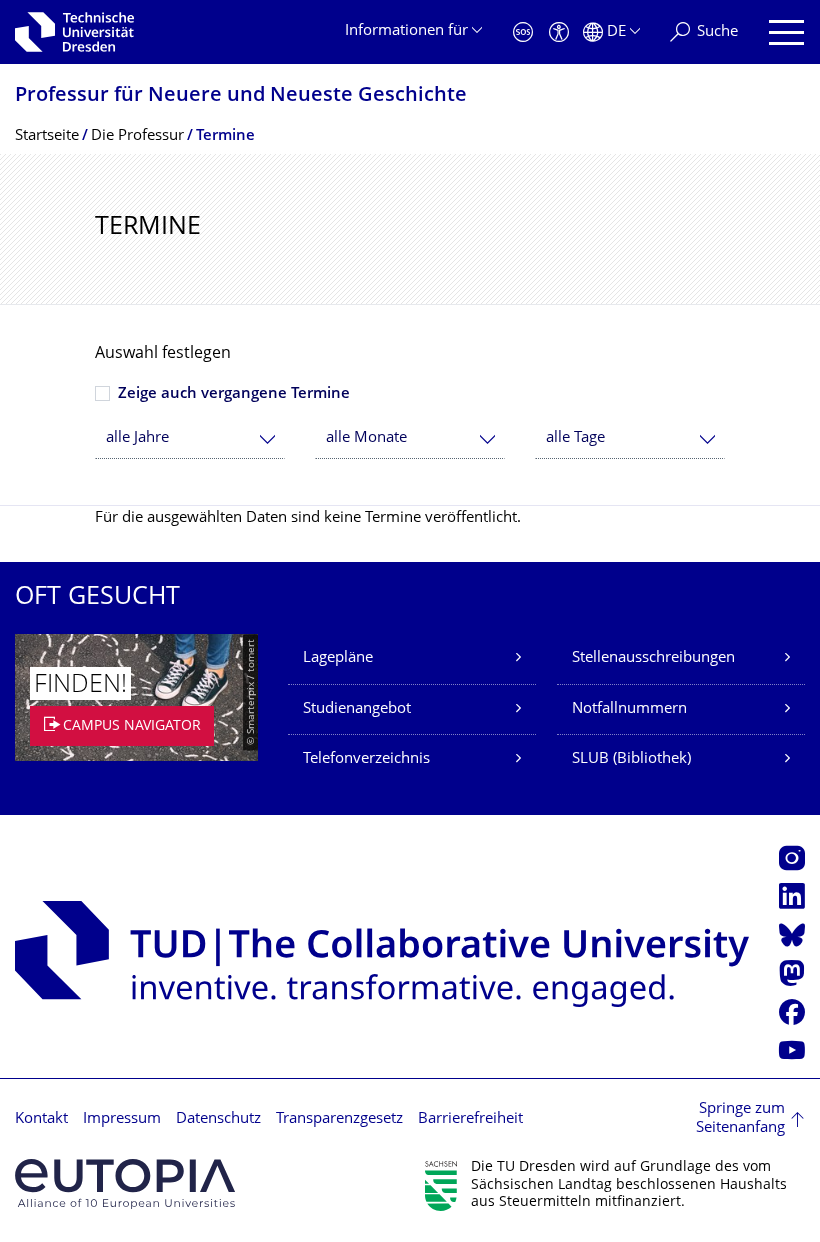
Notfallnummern (629, 709)
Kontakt (41, 1119)
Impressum (122, 1119)
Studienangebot (357, 709)
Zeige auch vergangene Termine (234, 394)
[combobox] (190, 438)
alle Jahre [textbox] (137, 438)
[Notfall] (523, 32)
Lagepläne (338, 658)
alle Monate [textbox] (366, 438)
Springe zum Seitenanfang (740, 1119)
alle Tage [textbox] (575, 438)
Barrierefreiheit (470, 1119)
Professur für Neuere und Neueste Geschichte (241, 96)
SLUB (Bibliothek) (631, 759)
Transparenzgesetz (339, 1119)
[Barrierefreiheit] (559, 32)
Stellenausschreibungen (653, 658)
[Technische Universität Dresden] (74, 32)
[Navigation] (786, 32)
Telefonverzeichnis (366, 759)
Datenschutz (218, 1119)
